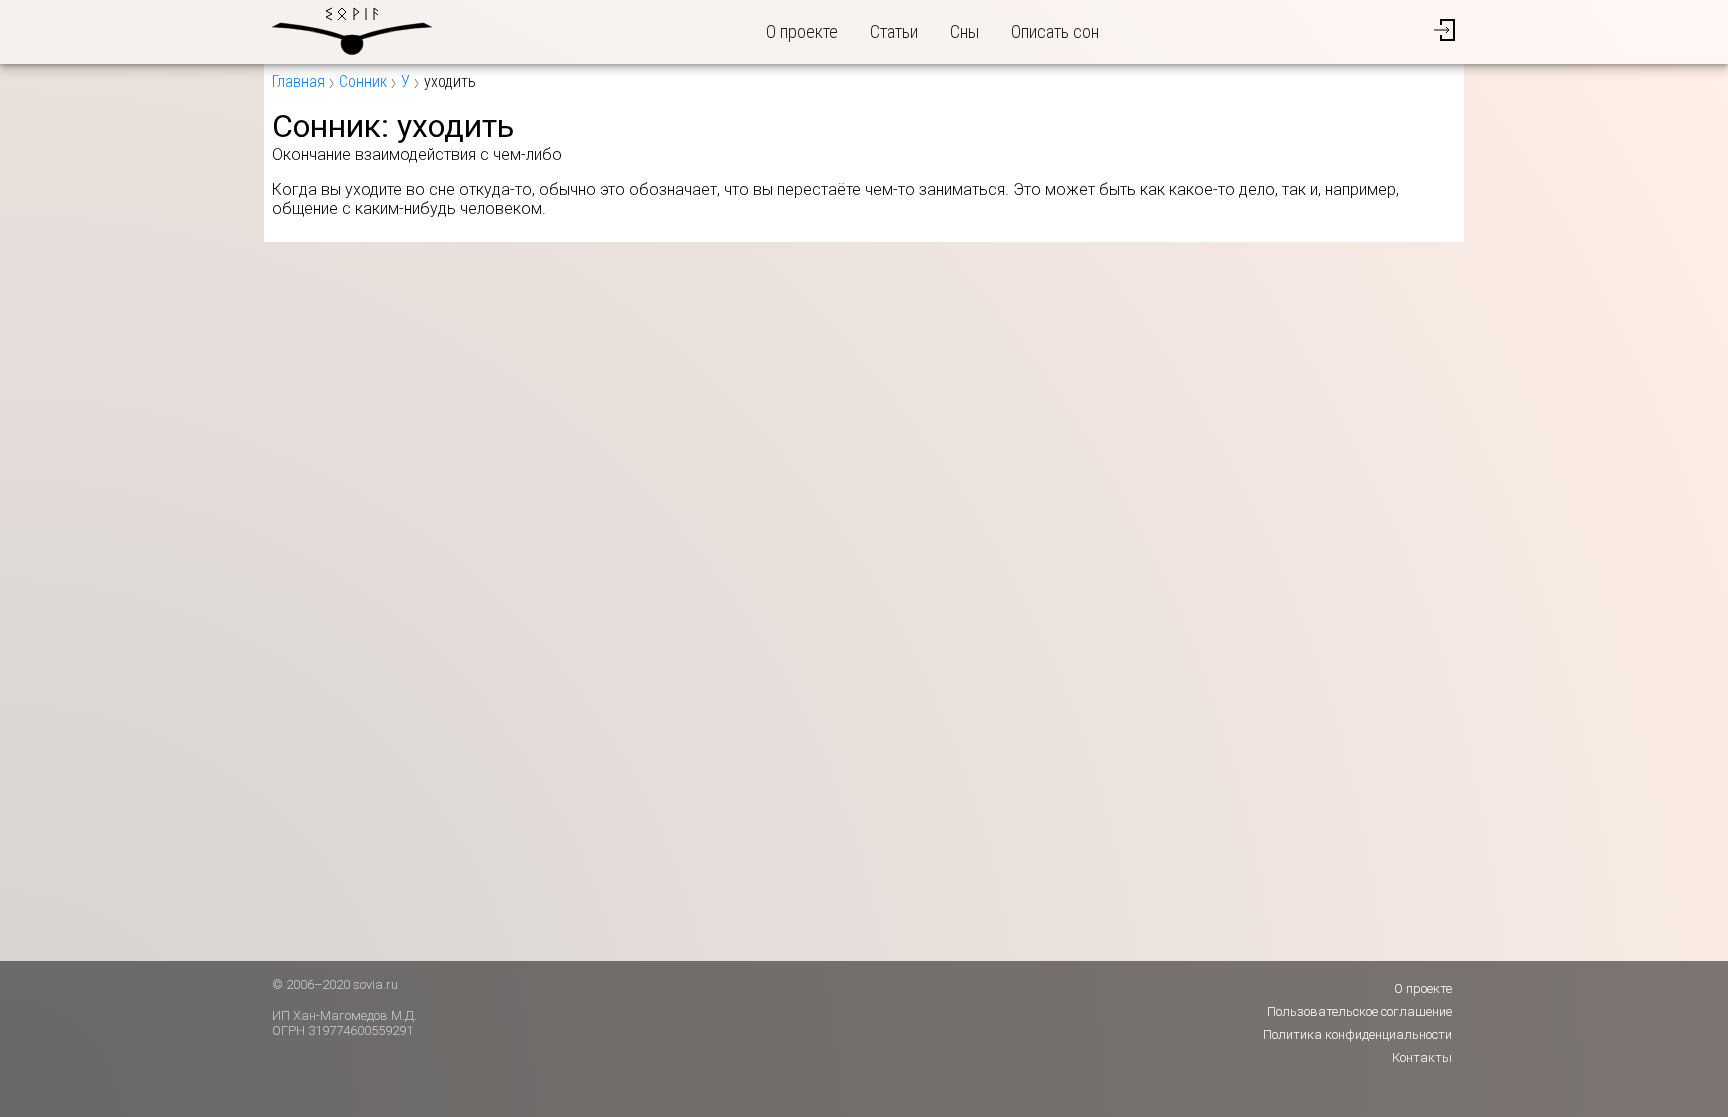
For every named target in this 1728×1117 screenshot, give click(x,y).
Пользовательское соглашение (1359, 1011)
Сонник (363, 81)
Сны (964, 31)
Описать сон (1055, 31)
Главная (298, 81)
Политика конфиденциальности (1357, 1034)
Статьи (894, 31)
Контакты (1422, 1057)
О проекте (802, 31)
